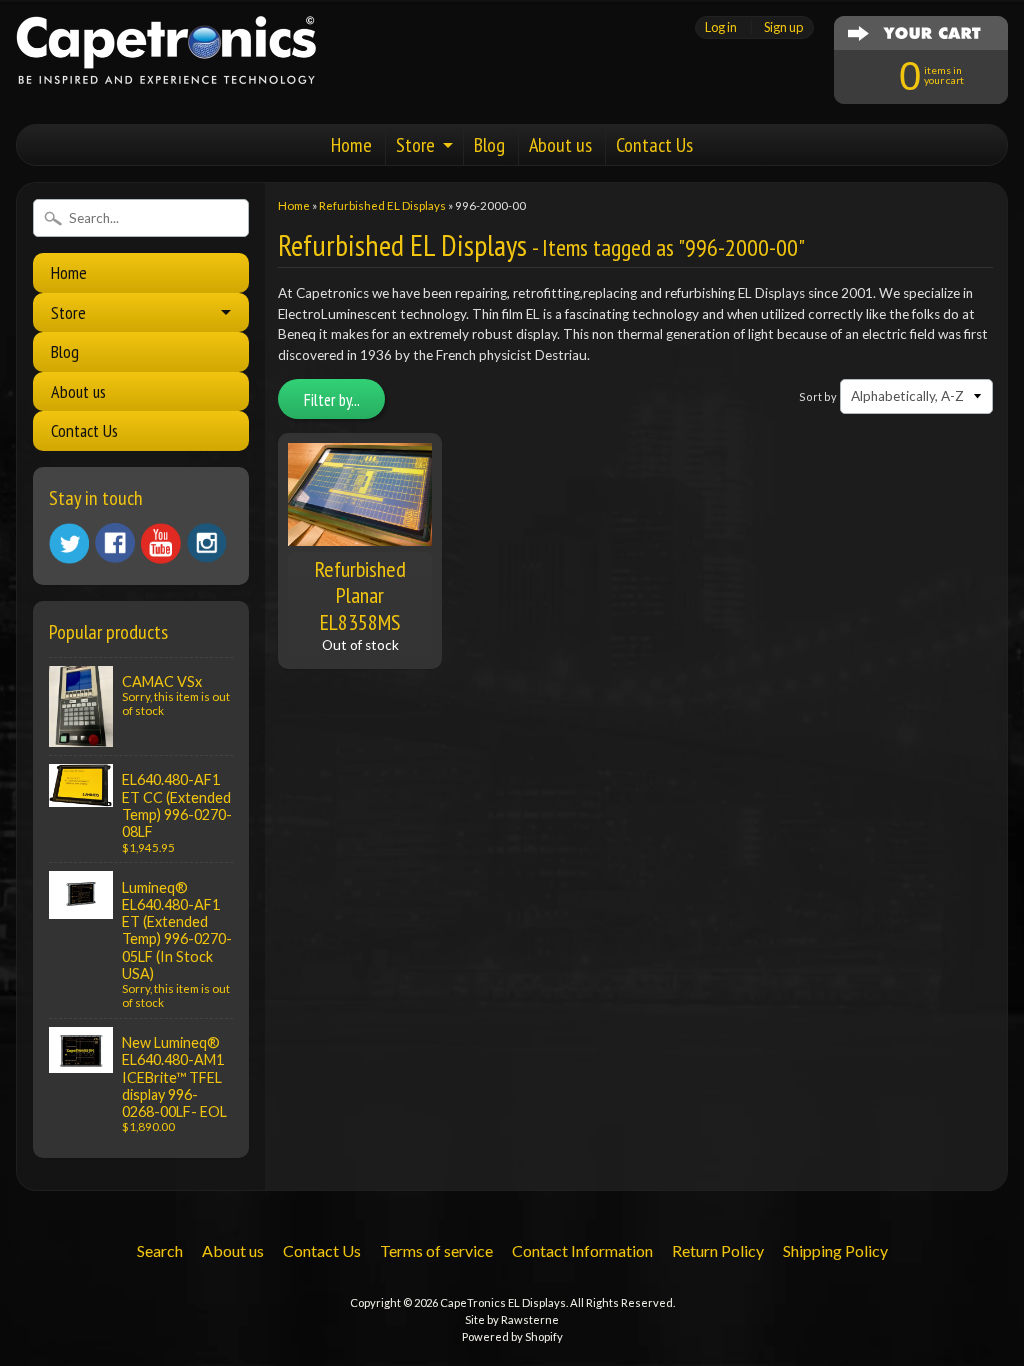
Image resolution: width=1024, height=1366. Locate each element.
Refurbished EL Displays (382, 205)
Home (351, 145)
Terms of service (436, 1250)
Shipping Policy (835, 1250)
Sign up (783, 27)
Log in (721, 27)
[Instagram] (207, 543)
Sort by (818, 396)
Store (415, 145)
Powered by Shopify (512, 1336)
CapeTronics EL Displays (503, 1302)
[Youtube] (161, 543)
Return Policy (718, 1250)
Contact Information (582, 1250)
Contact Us (654, 145)
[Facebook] (115, 543)
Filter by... (332, 400)
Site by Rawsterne (512, 1319)
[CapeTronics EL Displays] (166, 59)
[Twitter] (69, 543)
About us (560, 145)
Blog (489, 145)
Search (160, 1250)
